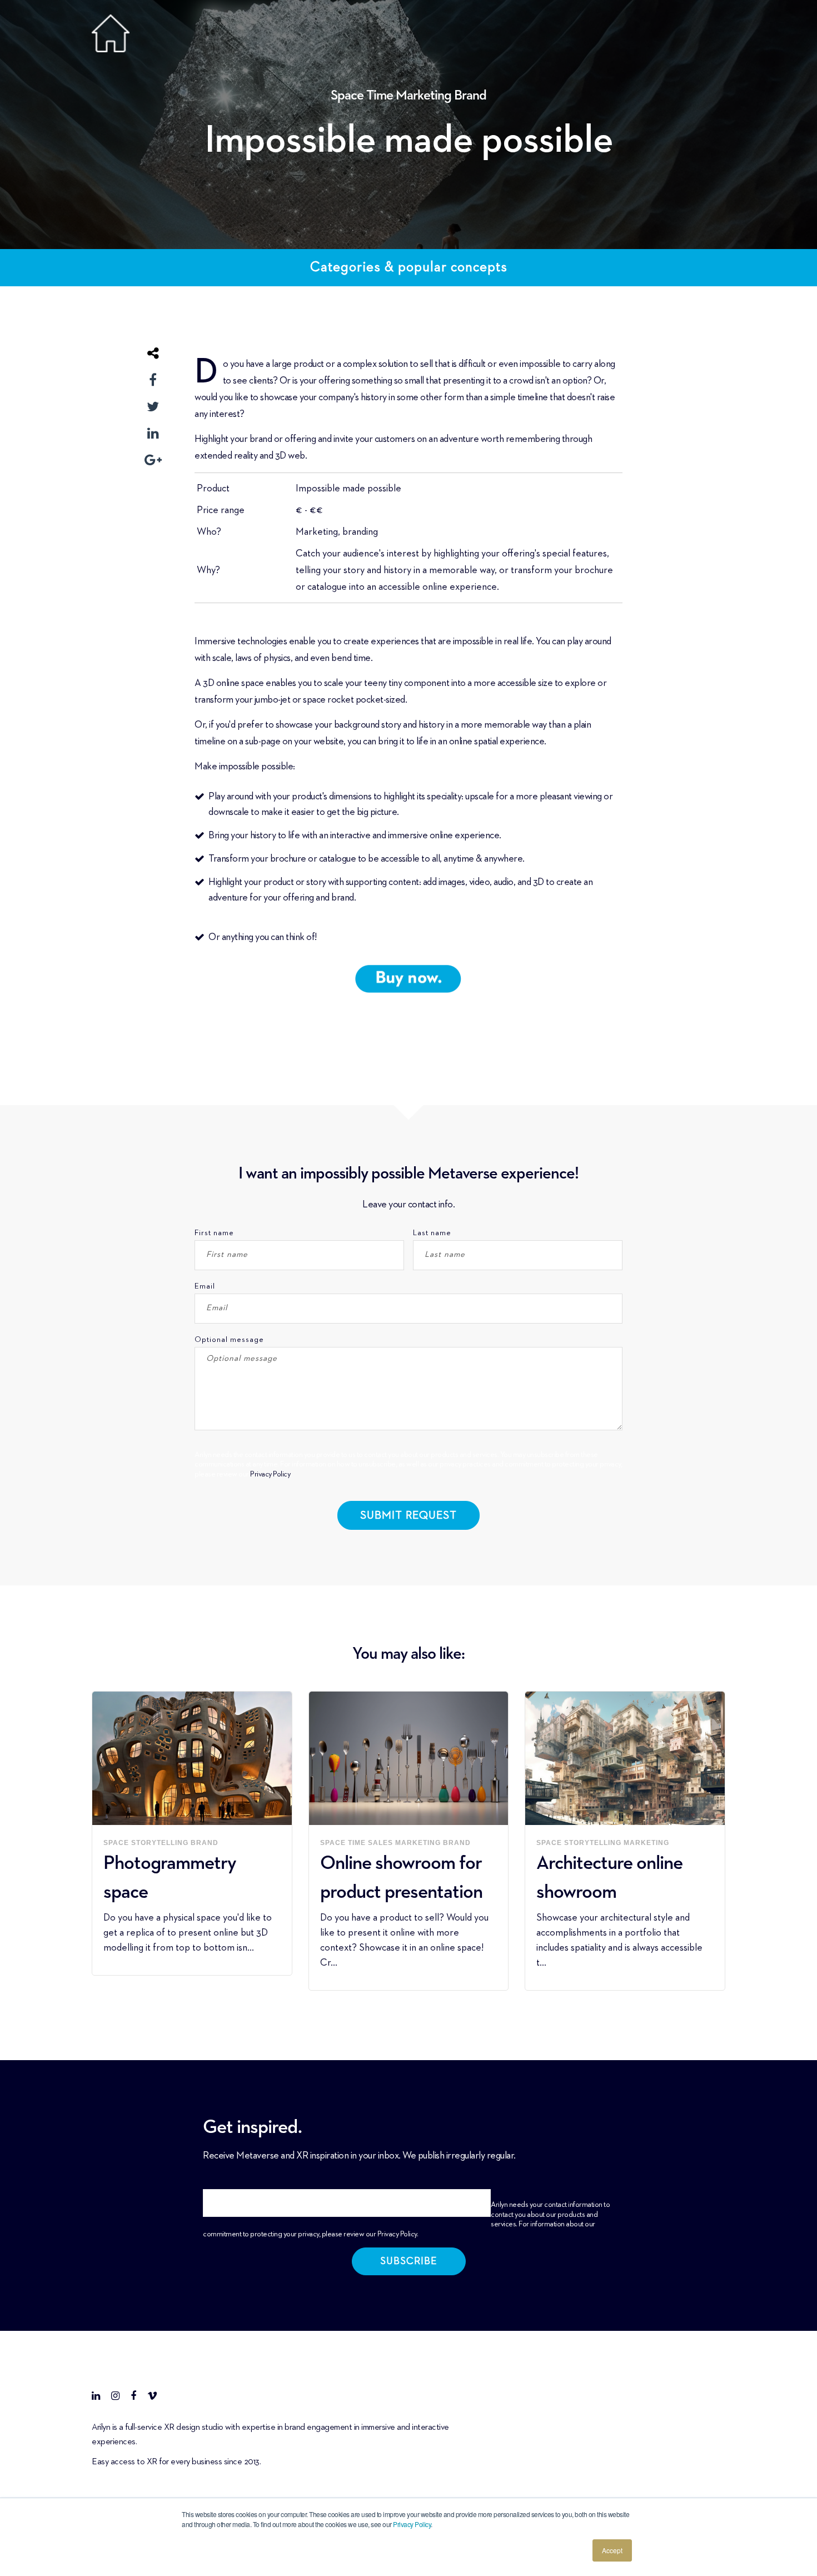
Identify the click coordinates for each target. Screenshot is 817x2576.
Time (381, 96)
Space (348, 96)
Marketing (425, 96)
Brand (470, 96)
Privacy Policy (412, 2524)
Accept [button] (612, 2550)
